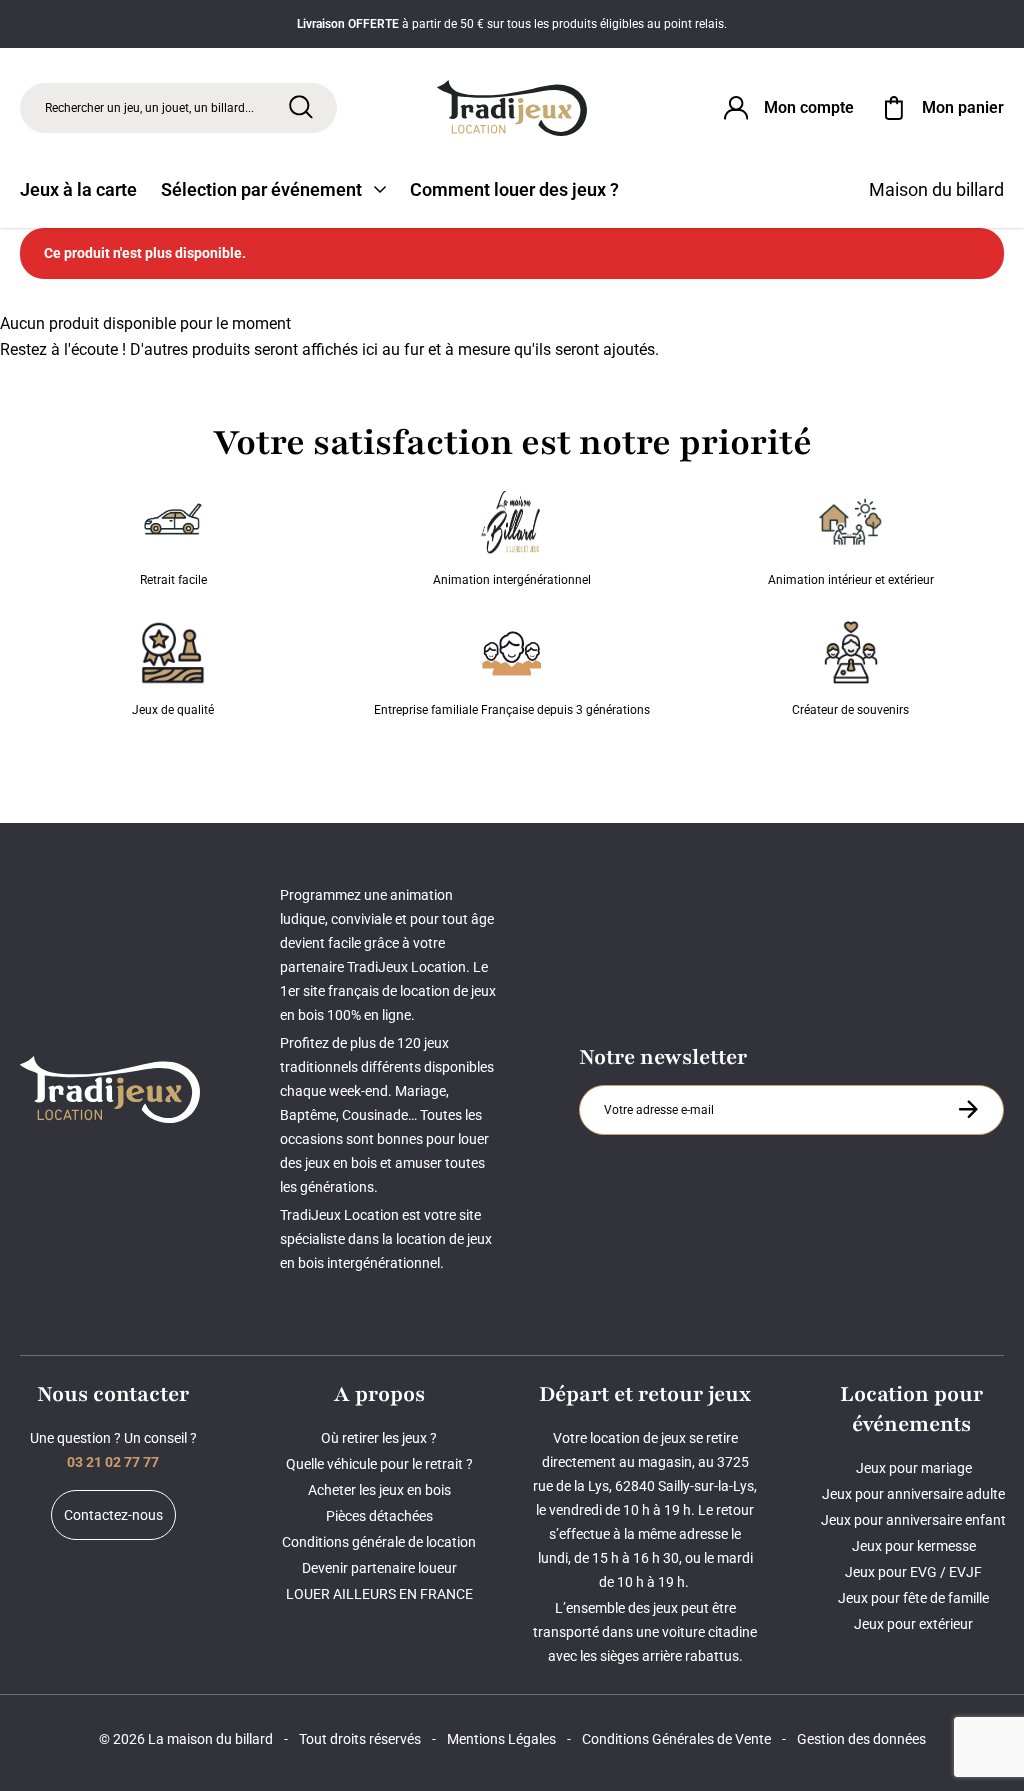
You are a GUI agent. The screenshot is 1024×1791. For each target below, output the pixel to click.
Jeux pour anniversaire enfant (913, 1520)
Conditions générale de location (379, 1542)
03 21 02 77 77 (113, 1462)
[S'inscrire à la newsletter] (968, 1109)
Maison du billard (936, 189)
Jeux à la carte (78, 189)
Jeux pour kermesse (914, 1546)
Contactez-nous (113, 1515)
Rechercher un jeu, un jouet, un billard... (149, 108)
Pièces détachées (379, 1516)
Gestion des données (861, 1739)
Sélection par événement (261, 189)
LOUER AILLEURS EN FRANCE (379, 1594)
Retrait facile (173, 580)
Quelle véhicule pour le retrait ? (379, 1464)
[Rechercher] (301, 107)
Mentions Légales (501, 1739)
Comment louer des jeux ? (514, 189)
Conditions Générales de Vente (676, 1739)
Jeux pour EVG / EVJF (913, 1572)
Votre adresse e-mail (662, 1085)
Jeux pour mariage (914, 1468)
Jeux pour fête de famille (913, 1598)
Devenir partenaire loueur (379, 1568)
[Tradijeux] (511, 108)
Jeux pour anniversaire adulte (913, 1494)
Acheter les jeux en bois (379, 1490)
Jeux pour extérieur (913, 1624)
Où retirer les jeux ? (379, 1438)
